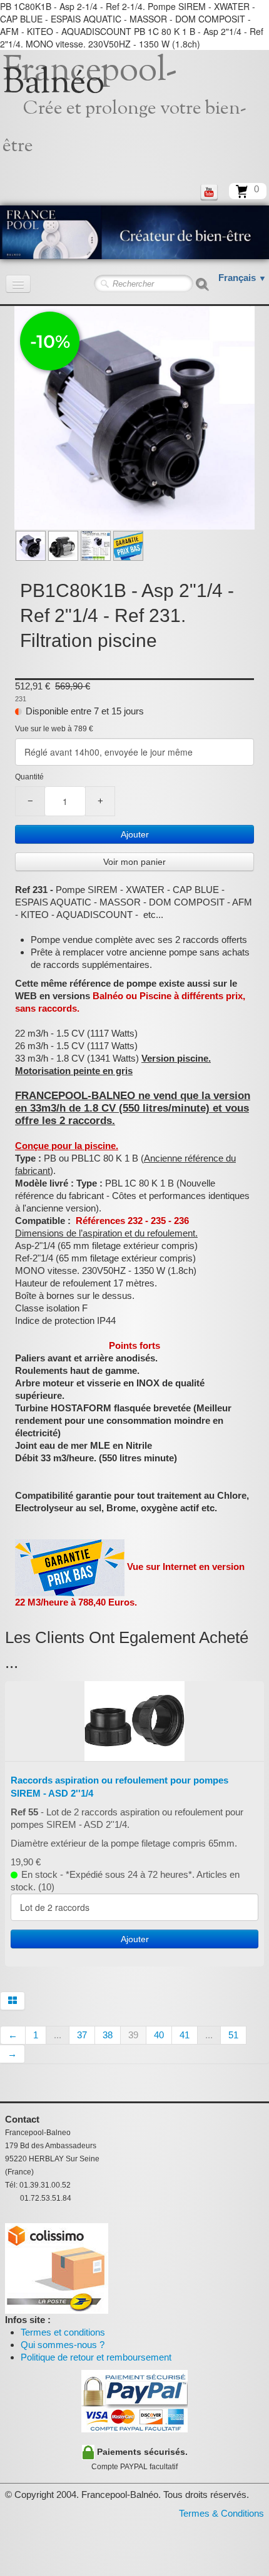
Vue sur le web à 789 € (54, 729)
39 (133, 2035)
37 (82, 2035)
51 (233, 2035)
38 (108, 2035)
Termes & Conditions (221, 2513)
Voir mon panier (134, 862)
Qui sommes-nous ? (63, 2345)
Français (242, 278)
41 (185, 2035)
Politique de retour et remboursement (96, 2357)
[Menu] (18, 284)
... (58, 2035)
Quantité (29, 777)
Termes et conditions (63, 2332)
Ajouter (135, 834)
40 (159, 2035)
